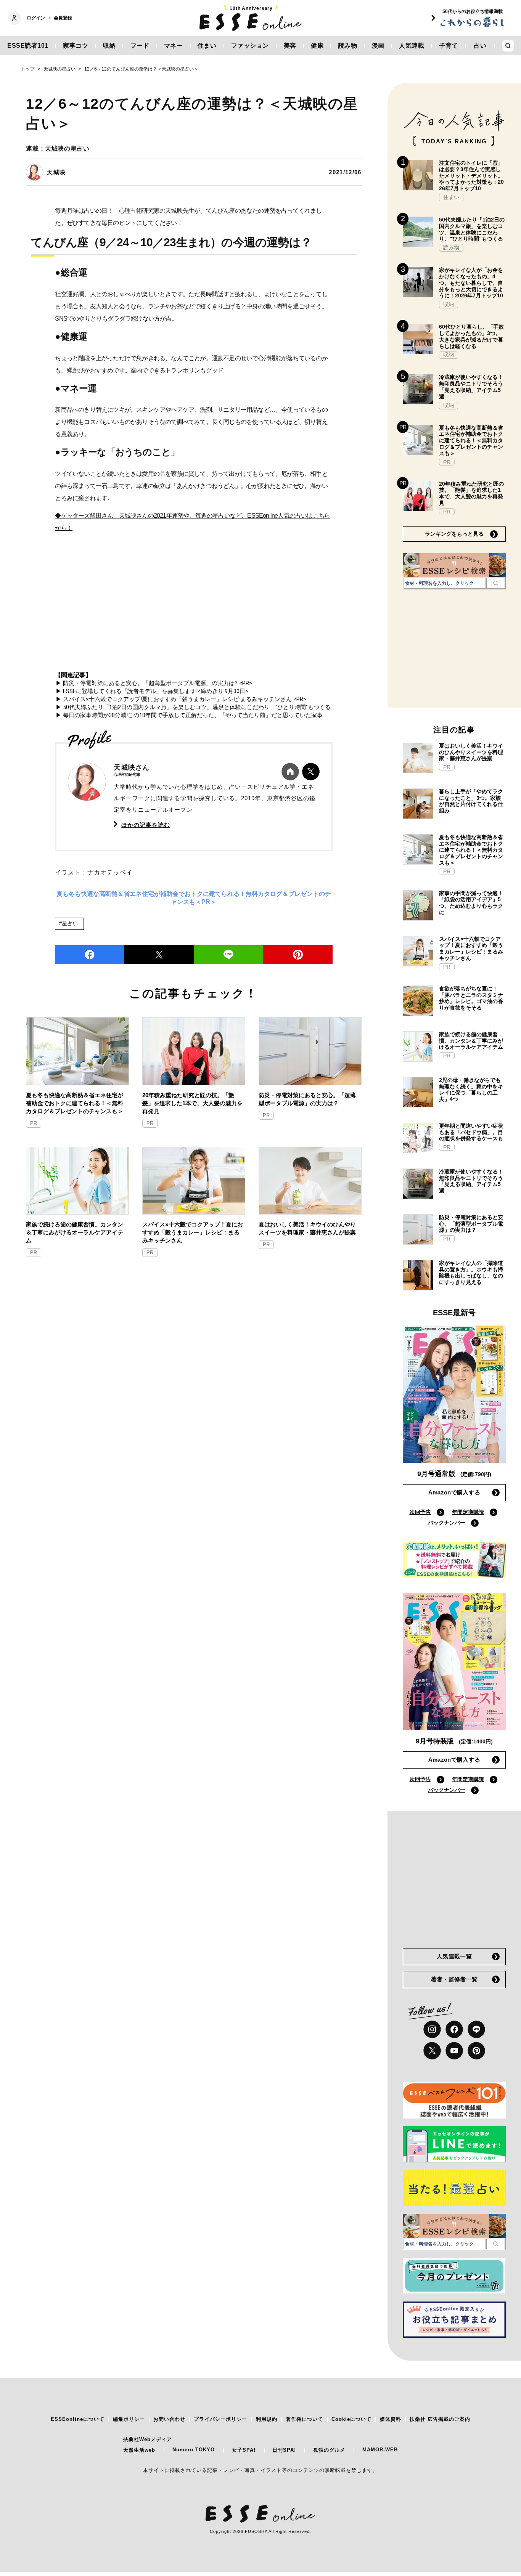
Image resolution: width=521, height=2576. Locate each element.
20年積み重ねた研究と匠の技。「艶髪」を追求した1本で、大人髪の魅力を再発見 (192, 1103)
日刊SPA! (284, 2450)
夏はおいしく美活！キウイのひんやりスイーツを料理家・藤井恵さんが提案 (307, 1228)
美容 (290, 46)
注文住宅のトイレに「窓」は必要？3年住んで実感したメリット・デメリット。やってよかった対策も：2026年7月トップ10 (471, 176)
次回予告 (420, 1512)
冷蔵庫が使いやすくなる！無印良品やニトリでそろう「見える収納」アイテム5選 (471, 387)
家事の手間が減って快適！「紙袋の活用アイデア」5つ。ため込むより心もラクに (471, 903)
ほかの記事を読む (146, 825)
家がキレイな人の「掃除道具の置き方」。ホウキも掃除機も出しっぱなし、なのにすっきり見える (471, 1273)
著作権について (304, 2419)
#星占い (68, 924)
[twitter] (159, 955)
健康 (317, 46)
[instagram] (432, 2029)
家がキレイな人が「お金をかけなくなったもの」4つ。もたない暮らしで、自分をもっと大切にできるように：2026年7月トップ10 (471, 283)
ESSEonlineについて (78, 2419)
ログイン (36, 18)
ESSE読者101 (28, 46)
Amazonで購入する (454, 1492)
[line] (228, 955)
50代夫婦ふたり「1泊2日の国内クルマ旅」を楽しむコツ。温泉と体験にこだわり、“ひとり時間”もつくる (472, 229)
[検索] (496, 583)
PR (34, 1123)
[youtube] (454, 2051)
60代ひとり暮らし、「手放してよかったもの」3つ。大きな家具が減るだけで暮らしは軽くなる (471, 336)
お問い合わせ (169, 2419)
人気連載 (412, 46)
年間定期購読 (468, 1512)
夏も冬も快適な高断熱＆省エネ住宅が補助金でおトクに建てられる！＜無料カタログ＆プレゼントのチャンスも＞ (75, 1103)
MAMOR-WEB (380, 2450)
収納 (109, 46)
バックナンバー (447, 1523)
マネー (174, 46)
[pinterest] (476, 2051)
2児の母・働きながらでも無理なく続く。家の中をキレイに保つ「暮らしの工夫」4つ (471, 1090)
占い (480, 46)
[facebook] (90, 955)
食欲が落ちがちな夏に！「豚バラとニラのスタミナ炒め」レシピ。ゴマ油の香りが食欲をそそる (471, 998)
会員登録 (63, 18)
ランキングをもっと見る (454, 534)
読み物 (348, 46)
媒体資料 (391, 2419)
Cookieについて (351, 2419)
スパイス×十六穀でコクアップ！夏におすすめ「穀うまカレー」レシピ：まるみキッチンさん (193, 1232)
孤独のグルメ (329, 2450)
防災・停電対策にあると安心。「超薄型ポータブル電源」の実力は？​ (307, 1099)
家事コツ (76, 46)
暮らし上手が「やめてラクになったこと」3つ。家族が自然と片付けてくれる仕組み (471, 801)
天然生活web (139, 2450)
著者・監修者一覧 (454, 1979)
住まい (207, 46)
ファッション (250, 46)
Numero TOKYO (194, 2450)
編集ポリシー (129, 2419)
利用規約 (267, 2419)
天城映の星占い (67, 148)
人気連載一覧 (454, 1956)
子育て (449, 46)
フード (140, 46)
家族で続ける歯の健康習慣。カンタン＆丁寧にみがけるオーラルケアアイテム (75, 1232)
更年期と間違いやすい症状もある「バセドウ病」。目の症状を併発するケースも (471, 1132)
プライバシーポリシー (220, 2419)
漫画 (378, 46)
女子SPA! (244, 2450)
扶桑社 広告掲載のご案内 (440, 2419)
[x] (432, 2051)
